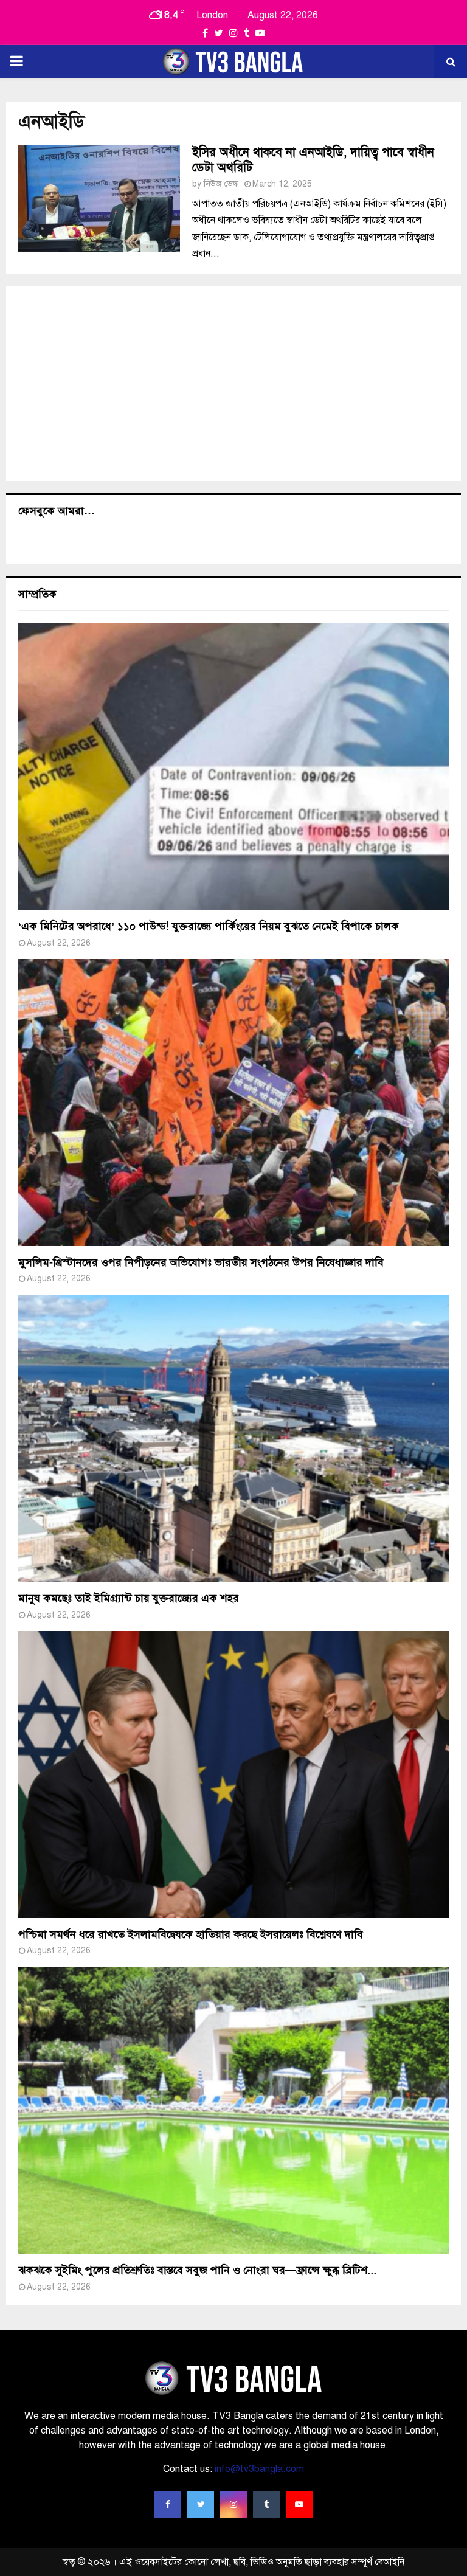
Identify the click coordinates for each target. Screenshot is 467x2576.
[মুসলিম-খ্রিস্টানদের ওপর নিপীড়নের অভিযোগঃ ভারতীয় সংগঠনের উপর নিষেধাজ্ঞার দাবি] (233, 1103)
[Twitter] (201, 2504)
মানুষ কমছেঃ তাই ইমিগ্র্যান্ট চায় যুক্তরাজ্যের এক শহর (129, 1598)
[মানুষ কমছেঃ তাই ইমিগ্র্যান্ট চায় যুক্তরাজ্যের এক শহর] (233, 1438)
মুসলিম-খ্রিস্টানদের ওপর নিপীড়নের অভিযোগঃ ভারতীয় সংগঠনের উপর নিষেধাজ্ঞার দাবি (201, 1262)
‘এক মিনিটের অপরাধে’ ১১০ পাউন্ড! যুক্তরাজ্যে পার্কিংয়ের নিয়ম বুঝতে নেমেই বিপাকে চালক (209, 926)
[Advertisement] (233, 384)
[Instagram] (233, 2504)
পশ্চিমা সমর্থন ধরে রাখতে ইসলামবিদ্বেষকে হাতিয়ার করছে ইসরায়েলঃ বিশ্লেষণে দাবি (191, 1934)
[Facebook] (168, 2504)
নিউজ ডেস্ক (221, 184)
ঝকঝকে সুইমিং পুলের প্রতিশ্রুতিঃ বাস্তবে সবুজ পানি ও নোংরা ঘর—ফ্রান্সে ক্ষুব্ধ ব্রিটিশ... (197, 2270)
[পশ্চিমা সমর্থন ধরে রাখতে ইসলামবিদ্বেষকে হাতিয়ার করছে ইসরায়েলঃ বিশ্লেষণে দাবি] (233, 1774)
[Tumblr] (266, 2504)
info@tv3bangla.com (259, 2469)
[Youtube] (299, 2504)
